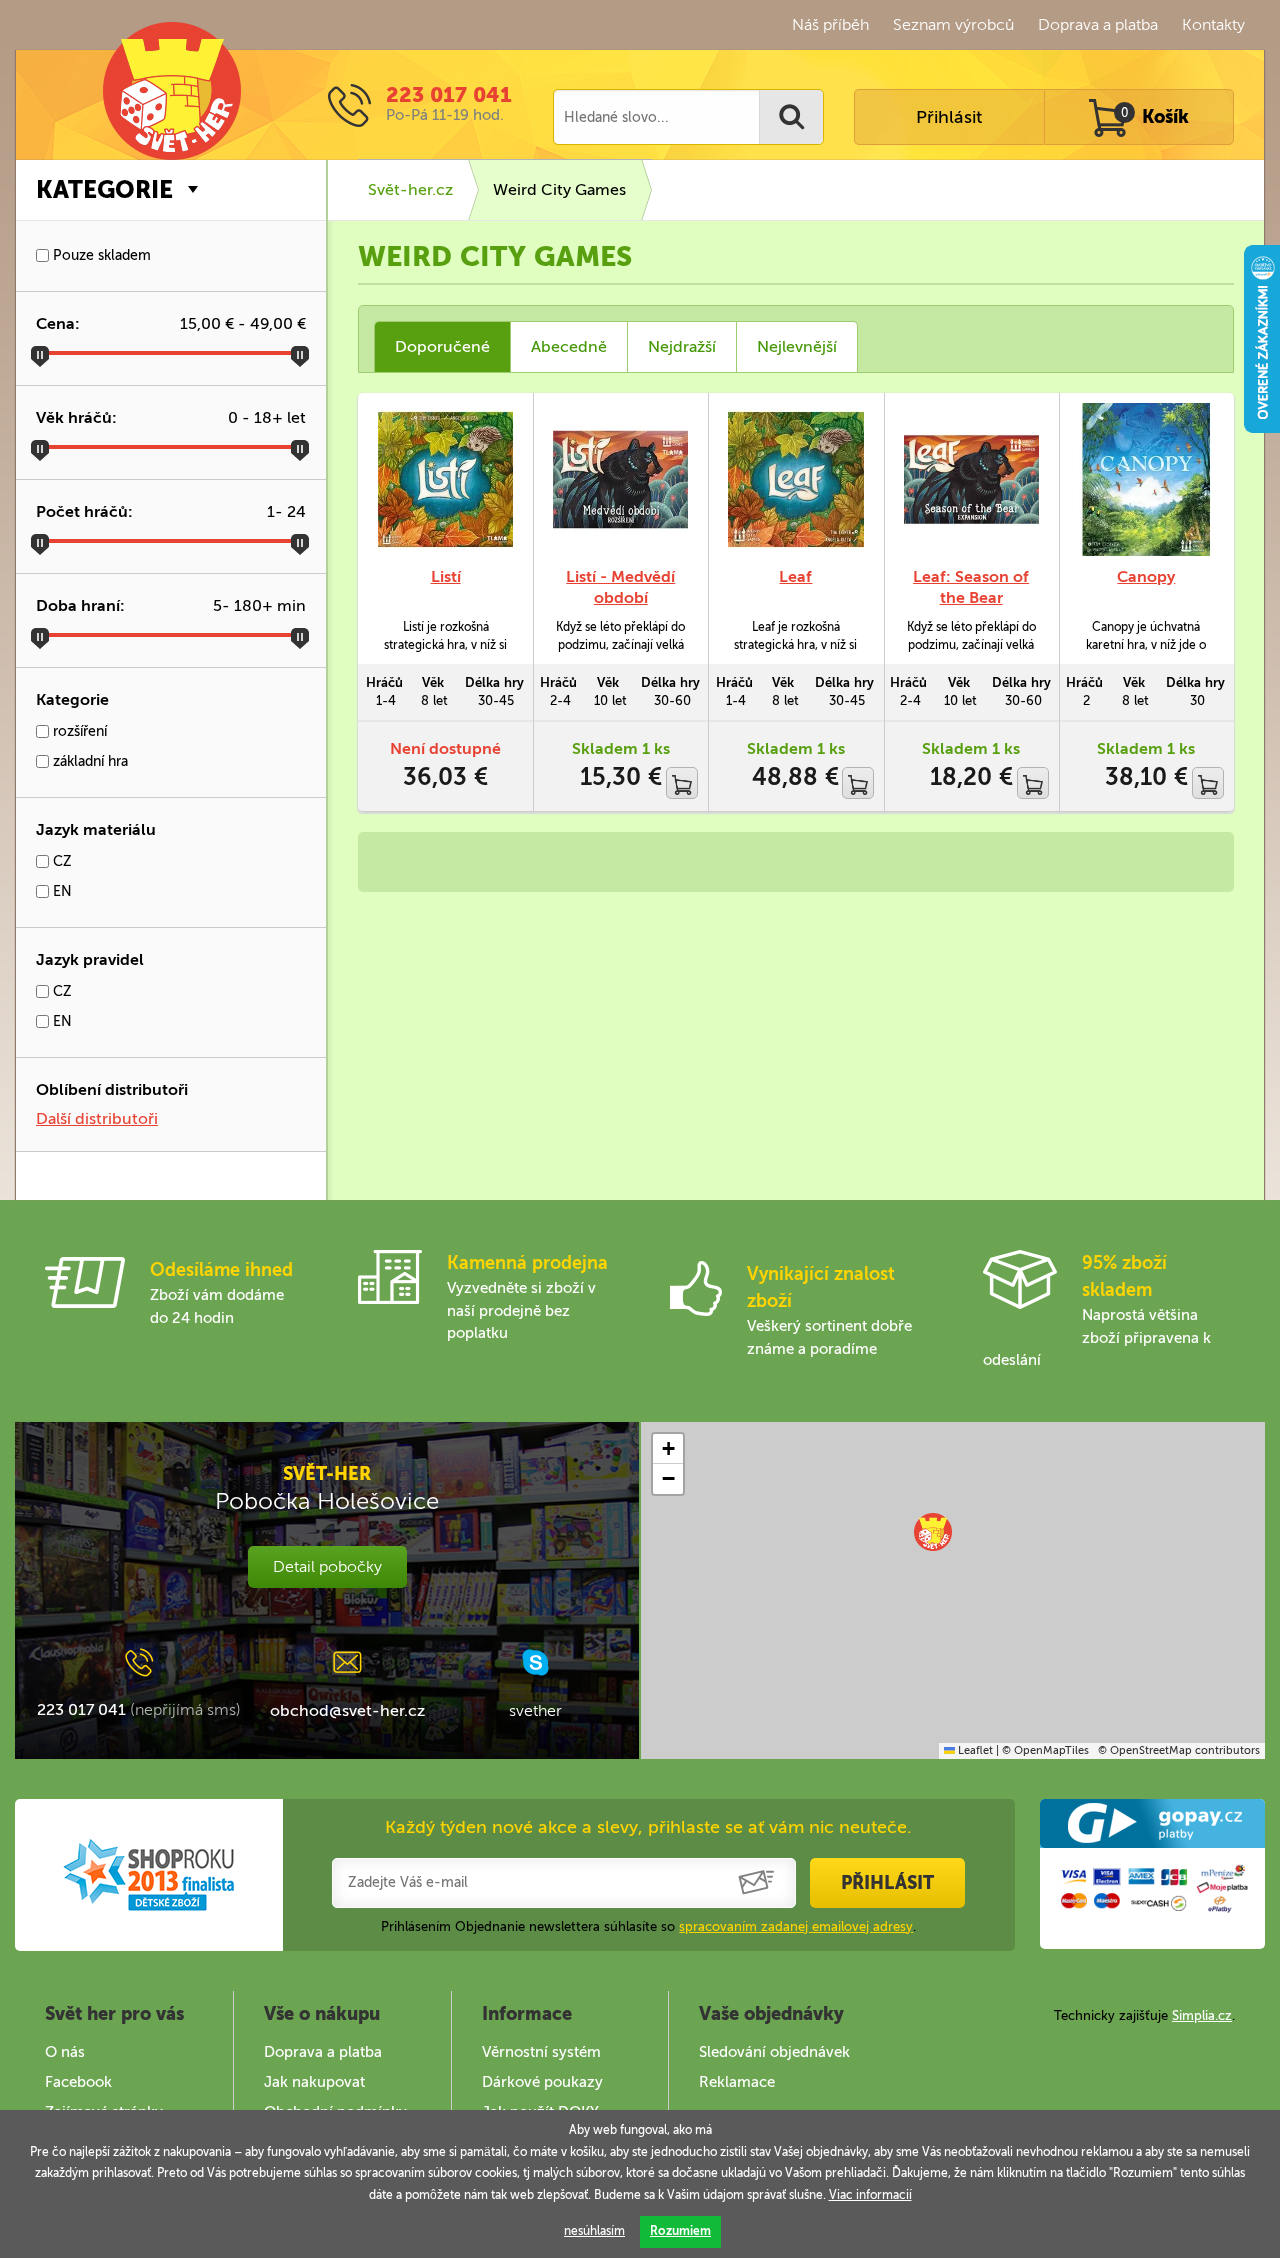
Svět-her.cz (410, 189)
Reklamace (737, 2082)
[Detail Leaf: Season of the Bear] (971, 479)
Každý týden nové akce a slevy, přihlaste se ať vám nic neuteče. (648, 1827)
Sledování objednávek (774, 2052)
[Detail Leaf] (795, 479)
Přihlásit (949, 117)
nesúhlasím (594, 2231)
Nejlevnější (797, 346)
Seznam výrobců (953, 24)
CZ (60, 861)
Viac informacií (870, 2195)
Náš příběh (830, 24)
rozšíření (78, 731)
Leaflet (974, 1750)
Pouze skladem (100, 255)
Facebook (78, 2082)
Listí (446, 576)
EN (60, 891)
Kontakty (1213, 24)
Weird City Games (559, 189)
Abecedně (569, 346)
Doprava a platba (1098, 24)
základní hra (88, 761)
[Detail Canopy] (1146, 479)
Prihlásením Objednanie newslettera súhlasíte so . (648, 1926)
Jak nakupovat (314, 2082)
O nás (65, 2052)
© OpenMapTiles (1045, 1750)
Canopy (1146, 576)
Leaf (795, 576)
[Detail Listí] (445, 479)
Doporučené (442, 346)
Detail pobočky (327, 1566)
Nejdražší (682, 346)
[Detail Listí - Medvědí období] (620, 479)
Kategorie (104, 189)
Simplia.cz (1202, 2015)
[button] (933, 1532)
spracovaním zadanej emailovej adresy (796, 1926)
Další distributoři (97, 1118)
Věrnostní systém (541, 2052)
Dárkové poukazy (542, 2082)
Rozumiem (680, 2231)
